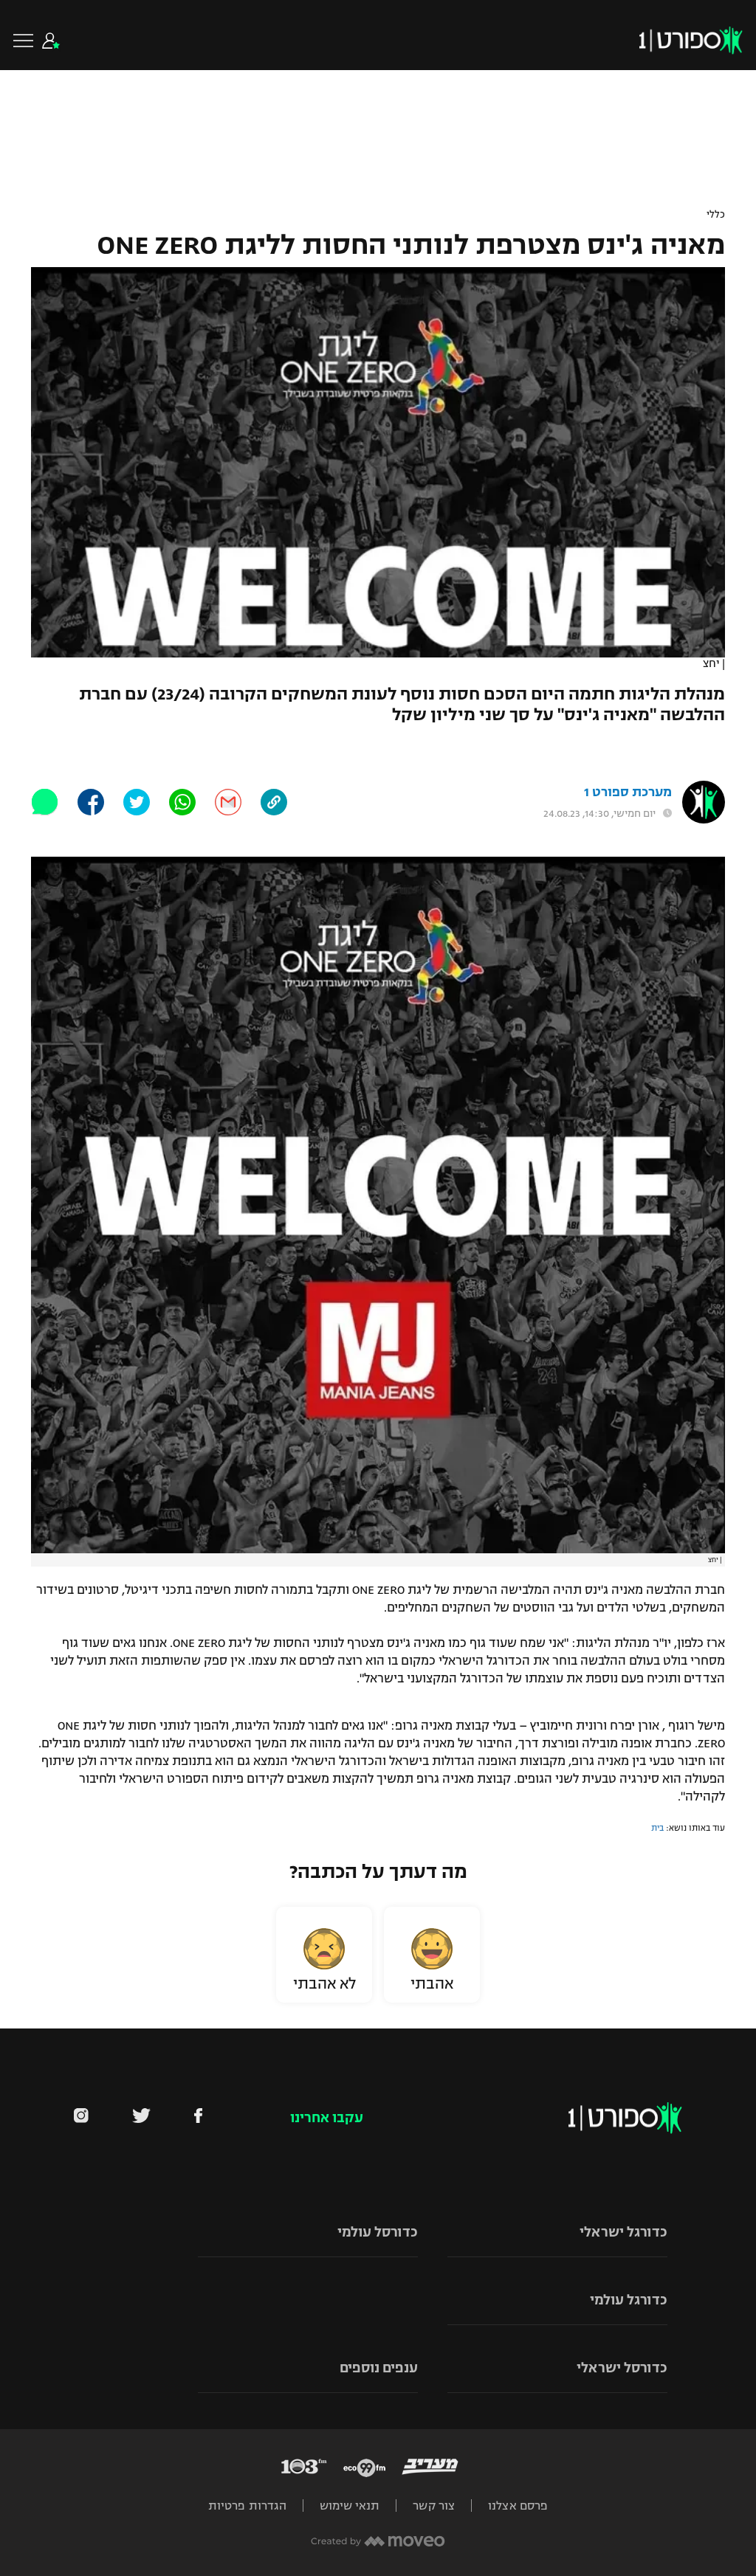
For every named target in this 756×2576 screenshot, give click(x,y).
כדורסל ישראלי (622, 2368)
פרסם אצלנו (518, 2506)
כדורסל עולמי (378, 2232)
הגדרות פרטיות (247, 2506)
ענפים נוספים (379, 2368)
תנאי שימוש (350, 2506)
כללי (716, 215)
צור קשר (434, 2506)
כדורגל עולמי (629, 2300)
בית (657, 1828)
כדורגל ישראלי (623, 2232)
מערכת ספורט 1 (628, 792)
